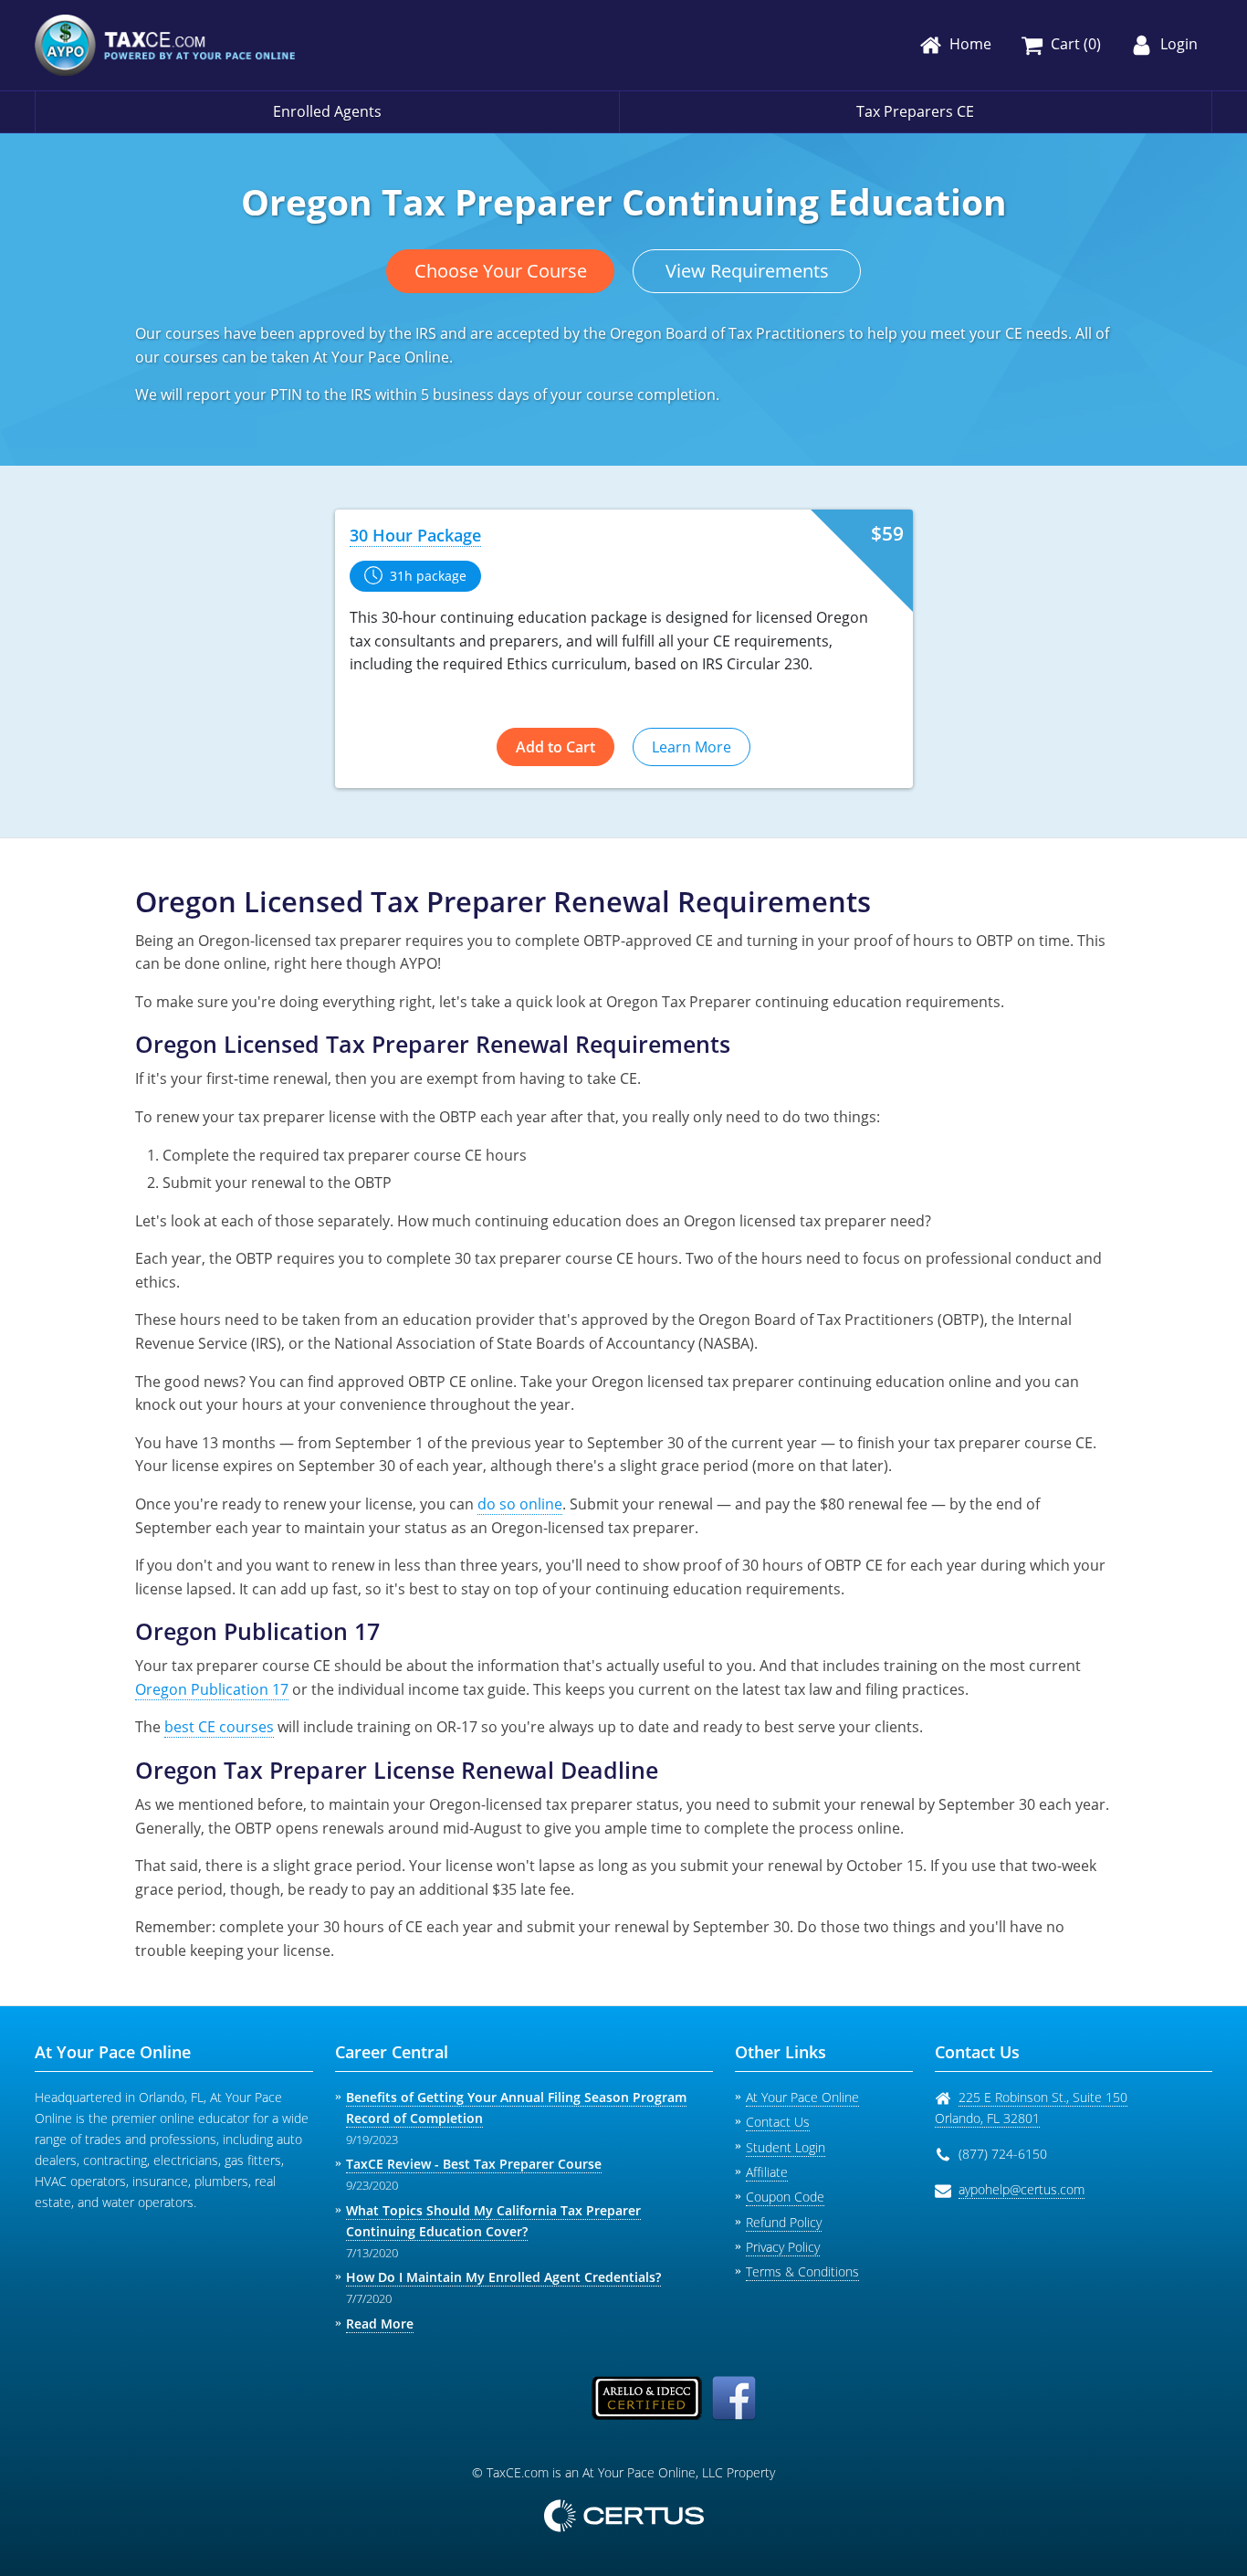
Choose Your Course (501, 271)
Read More (380, 2324)
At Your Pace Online (802, 2097)
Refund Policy (784, 2222)
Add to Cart (555, 747)
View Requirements (747, 271)
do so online (520, 1504)
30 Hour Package (415, 535)
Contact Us (778, 2122)
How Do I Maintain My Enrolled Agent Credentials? (503, 2277)
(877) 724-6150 (1003, 2154)
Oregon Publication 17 (212, 1689)
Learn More (692, 747)
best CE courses (219, 1727)
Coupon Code (785, 2197)
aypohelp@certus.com (1022, 2189)
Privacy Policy (783, 2247)
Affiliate (767, 2172)
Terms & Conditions (802, 2271)
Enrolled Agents (327, 111)
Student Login (786, 2147)
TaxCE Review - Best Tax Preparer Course (474, 2164)
